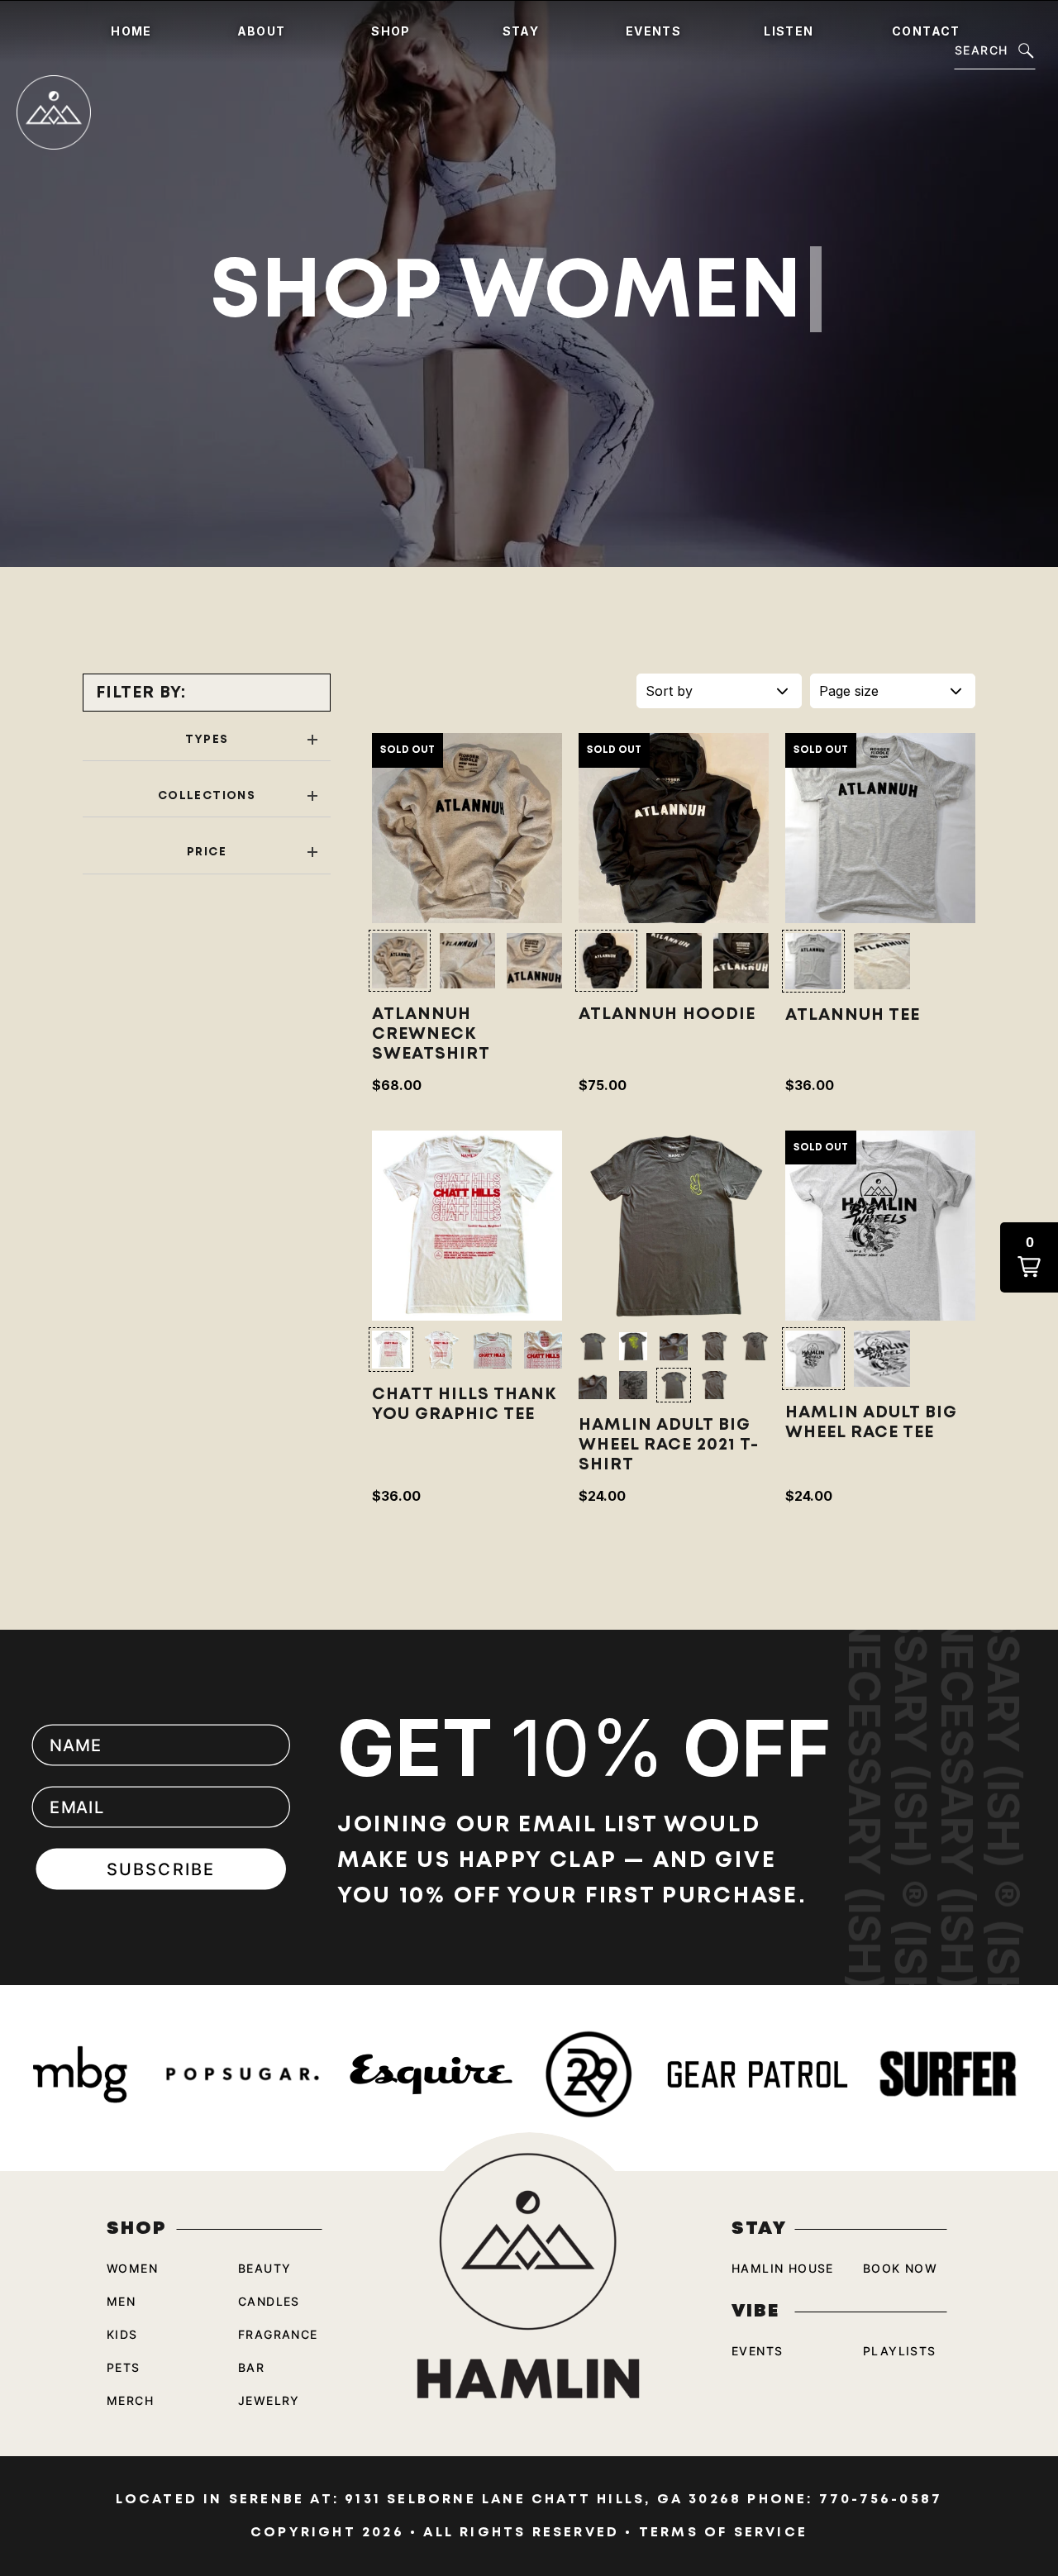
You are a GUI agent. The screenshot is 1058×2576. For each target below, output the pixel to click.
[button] (400, 961)
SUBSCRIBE (162, 1869)
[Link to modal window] (467, 828)
